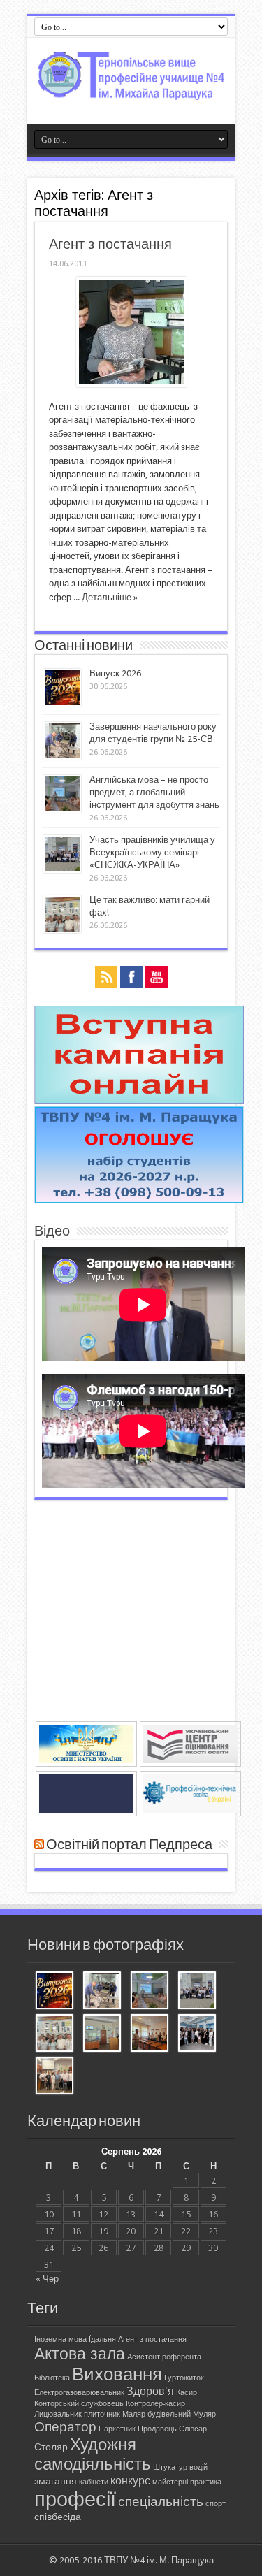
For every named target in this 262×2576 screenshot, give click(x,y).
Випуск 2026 (115, 673)
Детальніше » (110, 597)
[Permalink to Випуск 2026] (62, 703)
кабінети (94, 2482)
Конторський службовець (79, 2404)
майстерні (170, 2482)
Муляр (204, 2414)
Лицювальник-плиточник (77, 2414)
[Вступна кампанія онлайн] (139, 1100)
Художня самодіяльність (93, 2454)
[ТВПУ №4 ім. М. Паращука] (131, 89)
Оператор (65, 2427)
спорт (216, 2504)
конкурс (130, 2481)
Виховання (117, 2374)
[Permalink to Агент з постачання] (131, 384)
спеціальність (161, 2502)
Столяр (51, 2447)
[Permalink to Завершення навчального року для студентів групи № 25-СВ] (62, 757)
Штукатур (170, 2467)
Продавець (157, 2429)
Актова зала (80, 2354)
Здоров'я (150, 2391)
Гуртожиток (184, 2378)
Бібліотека (52, 2378)
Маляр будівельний (157, 2414)
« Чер (47, 2279)
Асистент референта (164, 2357)
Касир (187, 2393)
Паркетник (117, 2429)
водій (198, 2467)
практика (206, 2482)
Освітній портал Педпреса (129, 1845)
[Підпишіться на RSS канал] (39, 1845)
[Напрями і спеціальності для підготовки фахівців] (139, 1200)
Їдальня (102, 2339)
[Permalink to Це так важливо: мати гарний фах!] (62, 930)
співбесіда (58, 2517)
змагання (56, 2481)
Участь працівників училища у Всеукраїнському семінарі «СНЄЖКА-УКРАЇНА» (152, 852)
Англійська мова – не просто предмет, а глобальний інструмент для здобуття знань (154, 792)
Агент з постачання (110, 244)
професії (75, 2499)
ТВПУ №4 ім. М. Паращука (159, 2560)
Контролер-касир (155, 2404)
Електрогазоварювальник (79, 2393)
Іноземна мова (60, 2339)
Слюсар (193, 2429)
